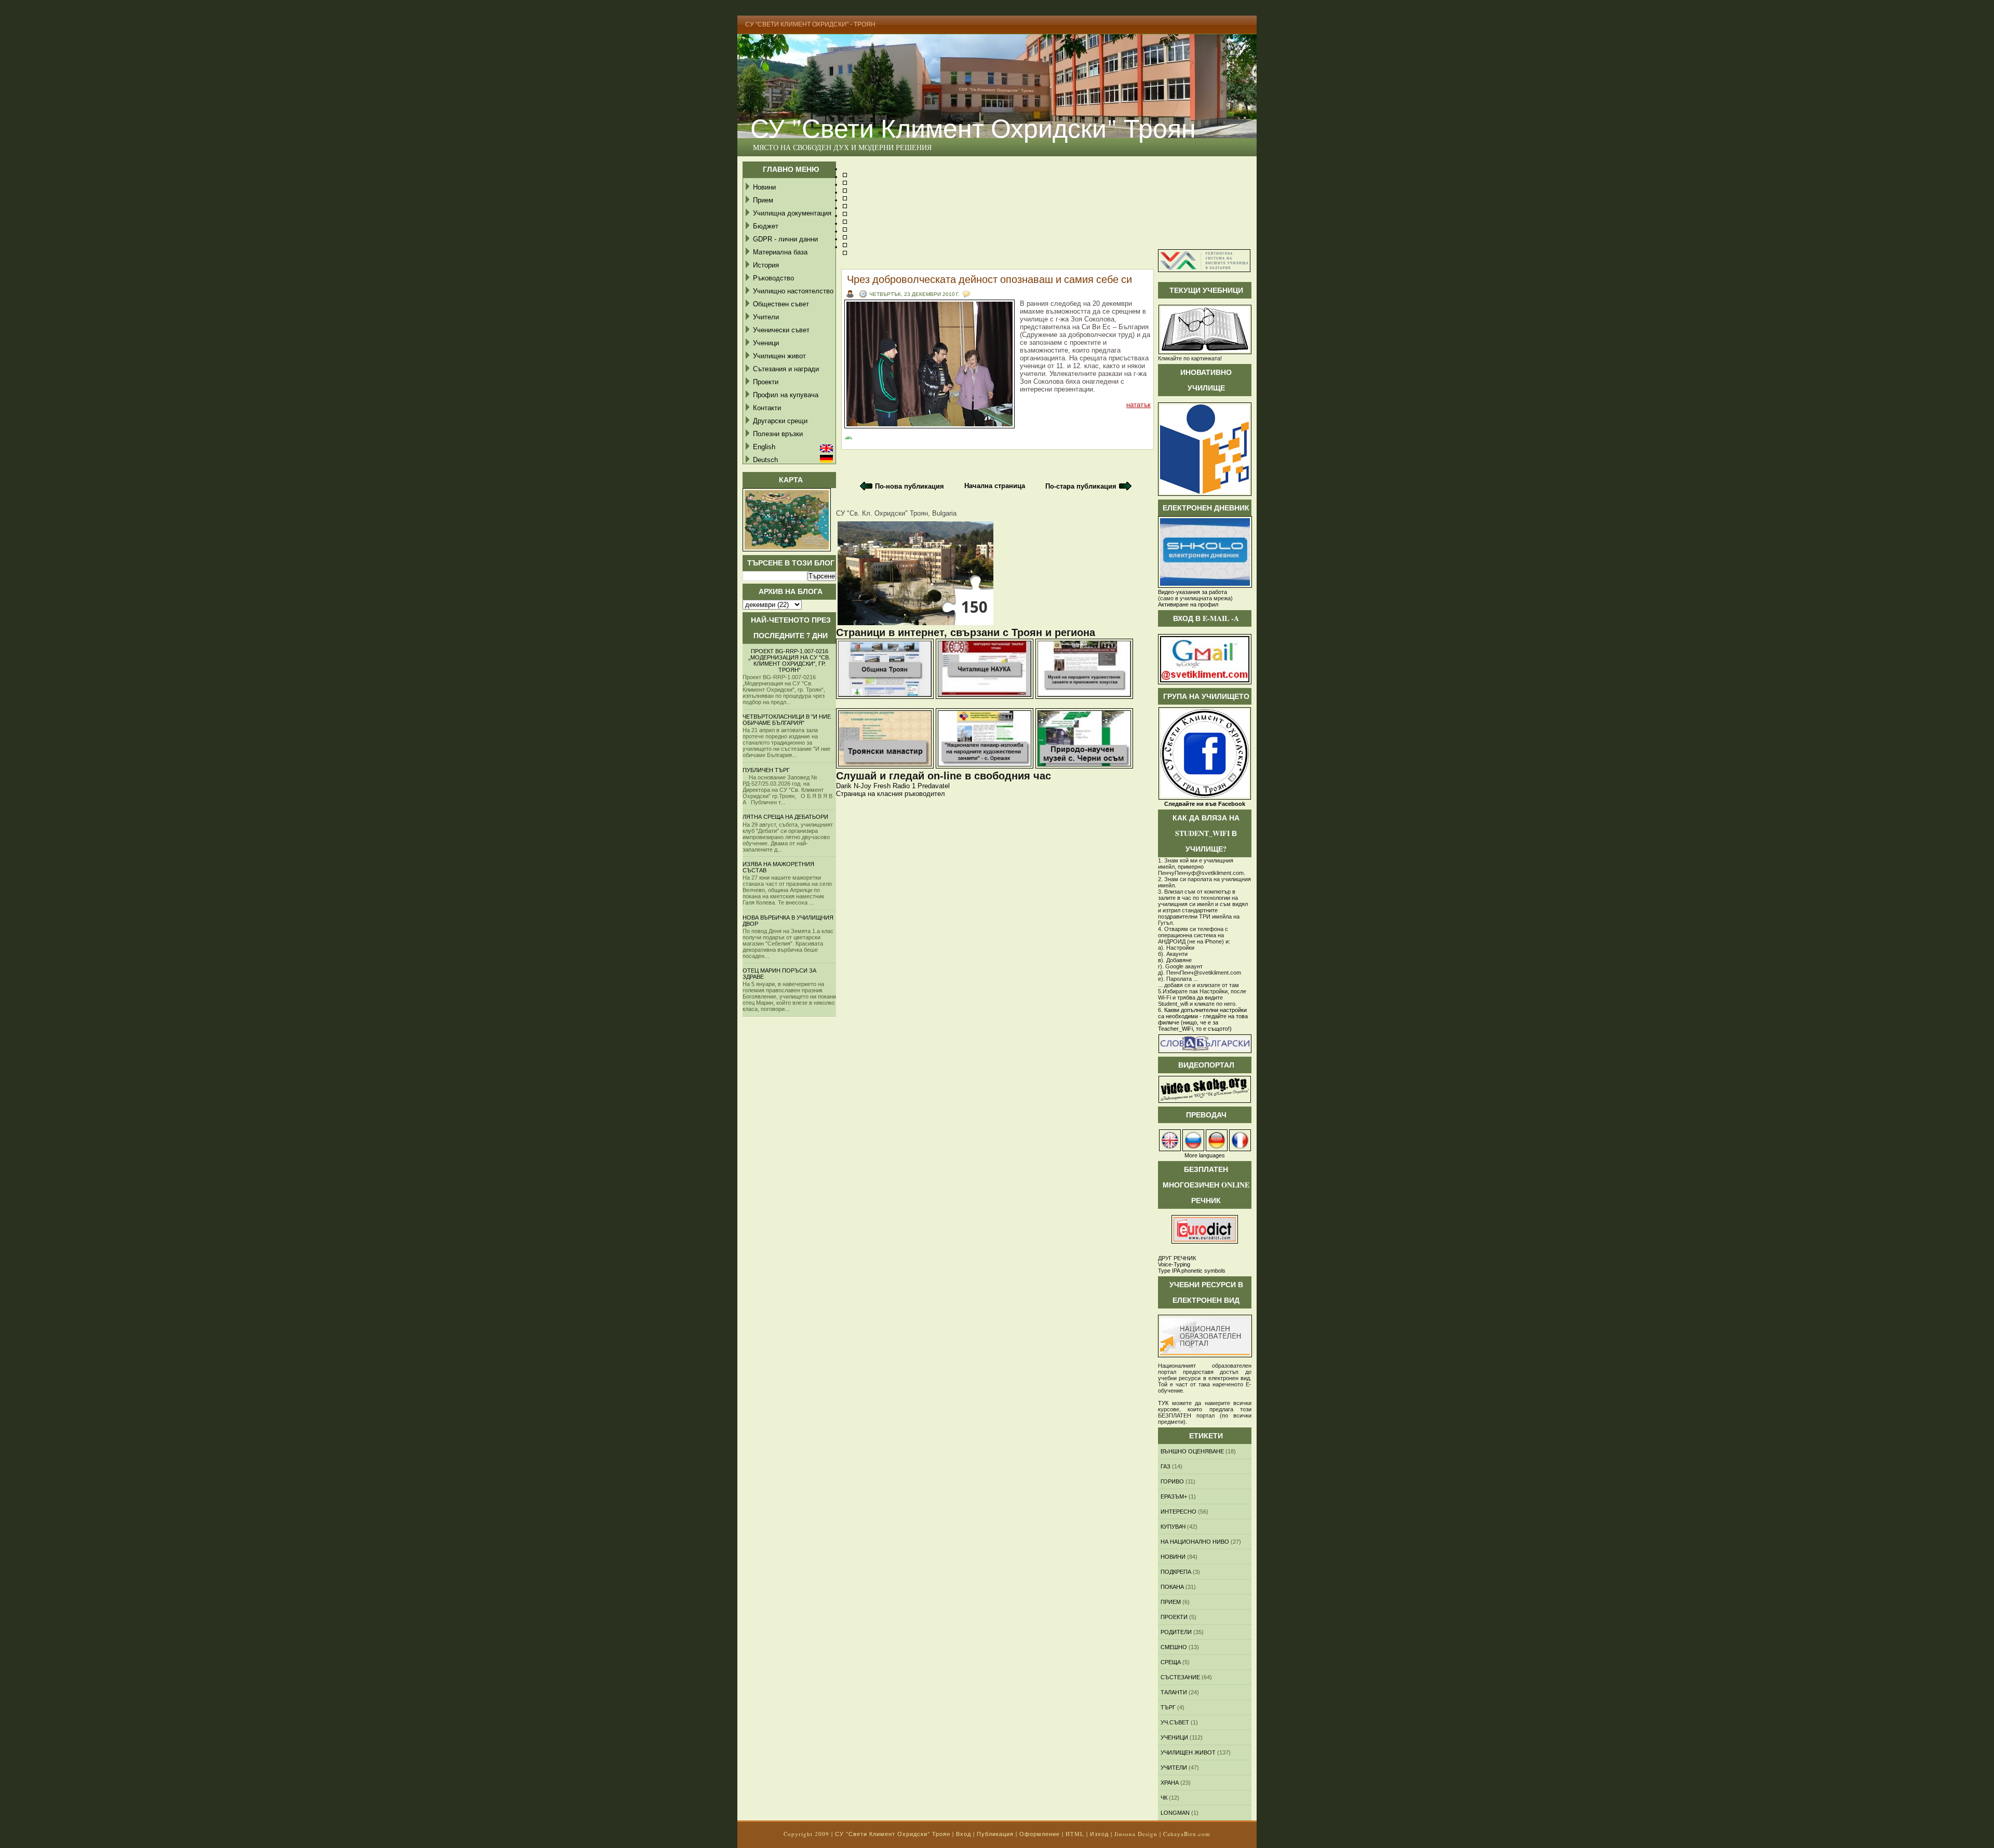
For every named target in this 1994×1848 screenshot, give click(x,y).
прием (1171, 1602)
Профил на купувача (786, 395)
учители (1174, 1768)
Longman (1175, 1813)
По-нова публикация (910, 486)
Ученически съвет (781, 330)
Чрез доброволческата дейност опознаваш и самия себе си (989, 279)
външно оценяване (1192, 1451)
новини (1173, 1557)
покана (1172, 1587)
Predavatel (934, 786)
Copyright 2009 (806, 1834)
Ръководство (773, 278)
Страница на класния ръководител (891, 794)
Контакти (767, 408)
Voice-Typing (1174, 1264)
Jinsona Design (1136, 1834)
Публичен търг (766, 770)
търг (1168, 1707)
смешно (1174, 1647)
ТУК (1163, 1403)
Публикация (995, 1834)
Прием (763, 200)
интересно (1178, 1512)
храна (1170, 1783)
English (764, 447)
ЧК (1164, 1798)
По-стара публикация (1081, 486)
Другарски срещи (780, 421)
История (766, 265)
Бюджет (766, 226)
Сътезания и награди (786, 369)
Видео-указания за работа (1193, 592)
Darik (844, 786)
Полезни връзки (778, 434)
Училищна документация (792, 213)
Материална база (780, 252)
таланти (1174, 1692)
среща (1171, 1662)
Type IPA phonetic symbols (1192, 1271)
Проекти (766, 382)
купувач (1173, 1527)
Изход (1099, 1834)
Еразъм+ (1174, 1496)
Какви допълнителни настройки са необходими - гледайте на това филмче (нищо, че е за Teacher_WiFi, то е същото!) (1203, 1019)
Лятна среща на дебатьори (785, 817)
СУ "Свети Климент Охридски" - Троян (810, 24)
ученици (1174, 1737)
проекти (1174, 1617)
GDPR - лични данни (785, 239)
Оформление (1040, 1834)
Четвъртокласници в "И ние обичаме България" (787, 720)
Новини (764, 187)
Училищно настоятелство (793, 291)
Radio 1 (904, 786)
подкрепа (1176, 1572)
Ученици (766, 343)
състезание (1180, 1677)
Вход (964, 1834)
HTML (1075, 1834)
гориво (1172, 1481)
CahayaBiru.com (1187, 1834)
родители (1176, 1632)
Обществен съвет (781, 304)
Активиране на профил (1188, 604)
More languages (1205, 1155)
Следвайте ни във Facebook (1205, 804)
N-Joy (863, 786)
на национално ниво (1195, 1542)
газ (1166, 1466)
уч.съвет (1175, 1722)
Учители (766, 317)
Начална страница (995, 486)
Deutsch (765, 460)
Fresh (882, 786)
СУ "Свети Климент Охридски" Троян (973, 127)
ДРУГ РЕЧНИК (1177, 1258)
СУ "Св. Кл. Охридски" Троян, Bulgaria (896, 513)
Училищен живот (779, 356)
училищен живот (1188, 1752)
